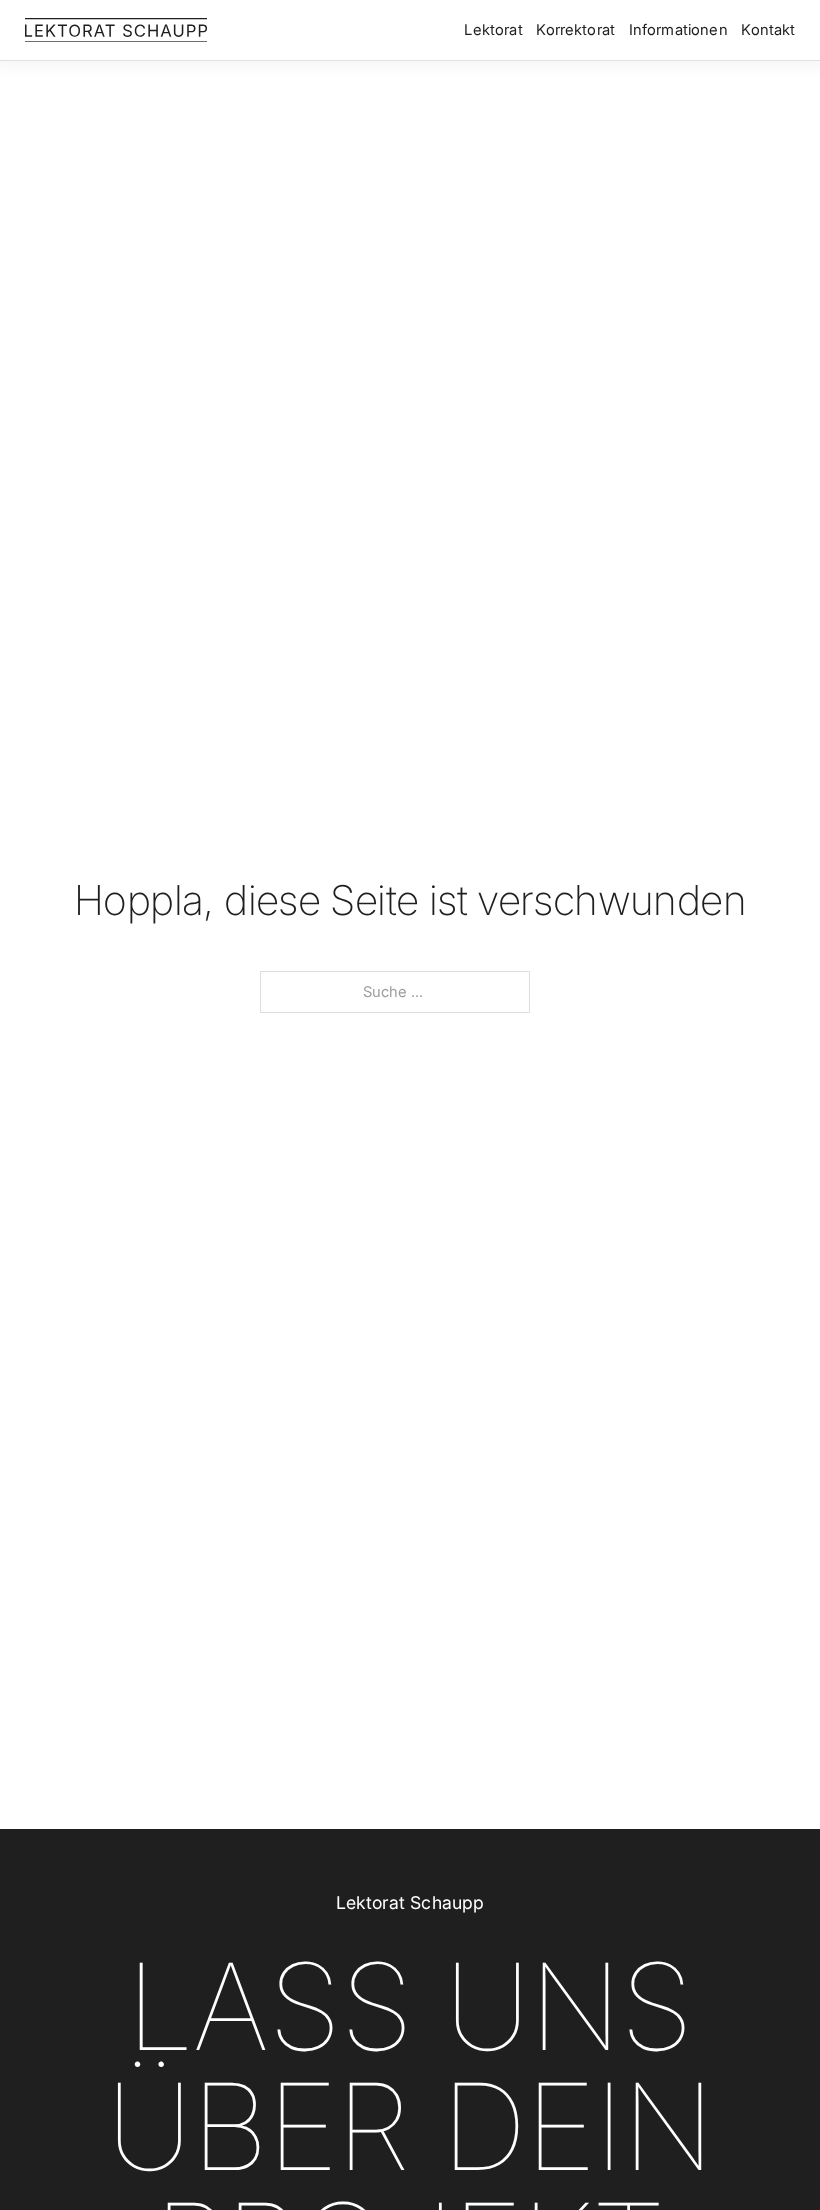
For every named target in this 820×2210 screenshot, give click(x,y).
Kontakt (768, 30)
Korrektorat (575, 30)
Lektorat (493, 30)
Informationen (678, 30)
